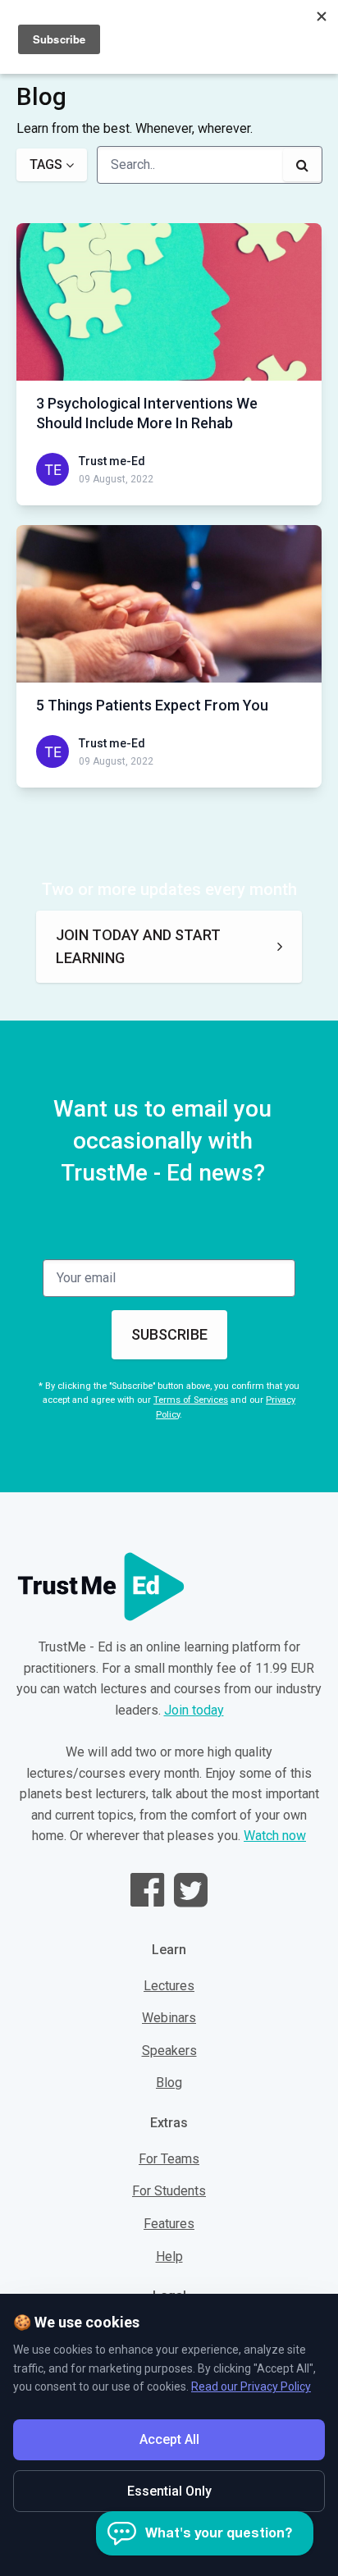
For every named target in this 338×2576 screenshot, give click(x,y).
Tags (46, 164)
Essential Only (169, 2491)
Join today (194, 1710)
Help (169, 2256)
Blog (169, 2083)
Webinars (169, 2018)
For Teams (169, 2159)
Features (169, 2224)
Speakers (169, 2051)
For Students (169, 2191)
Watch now (275, 1836)
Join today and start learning (138, 946)
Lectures (169, 1986)
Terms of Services (191, 1400)
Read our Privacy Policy (251, 2386)
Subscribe (169, 1334)
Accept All (169, 2439)
